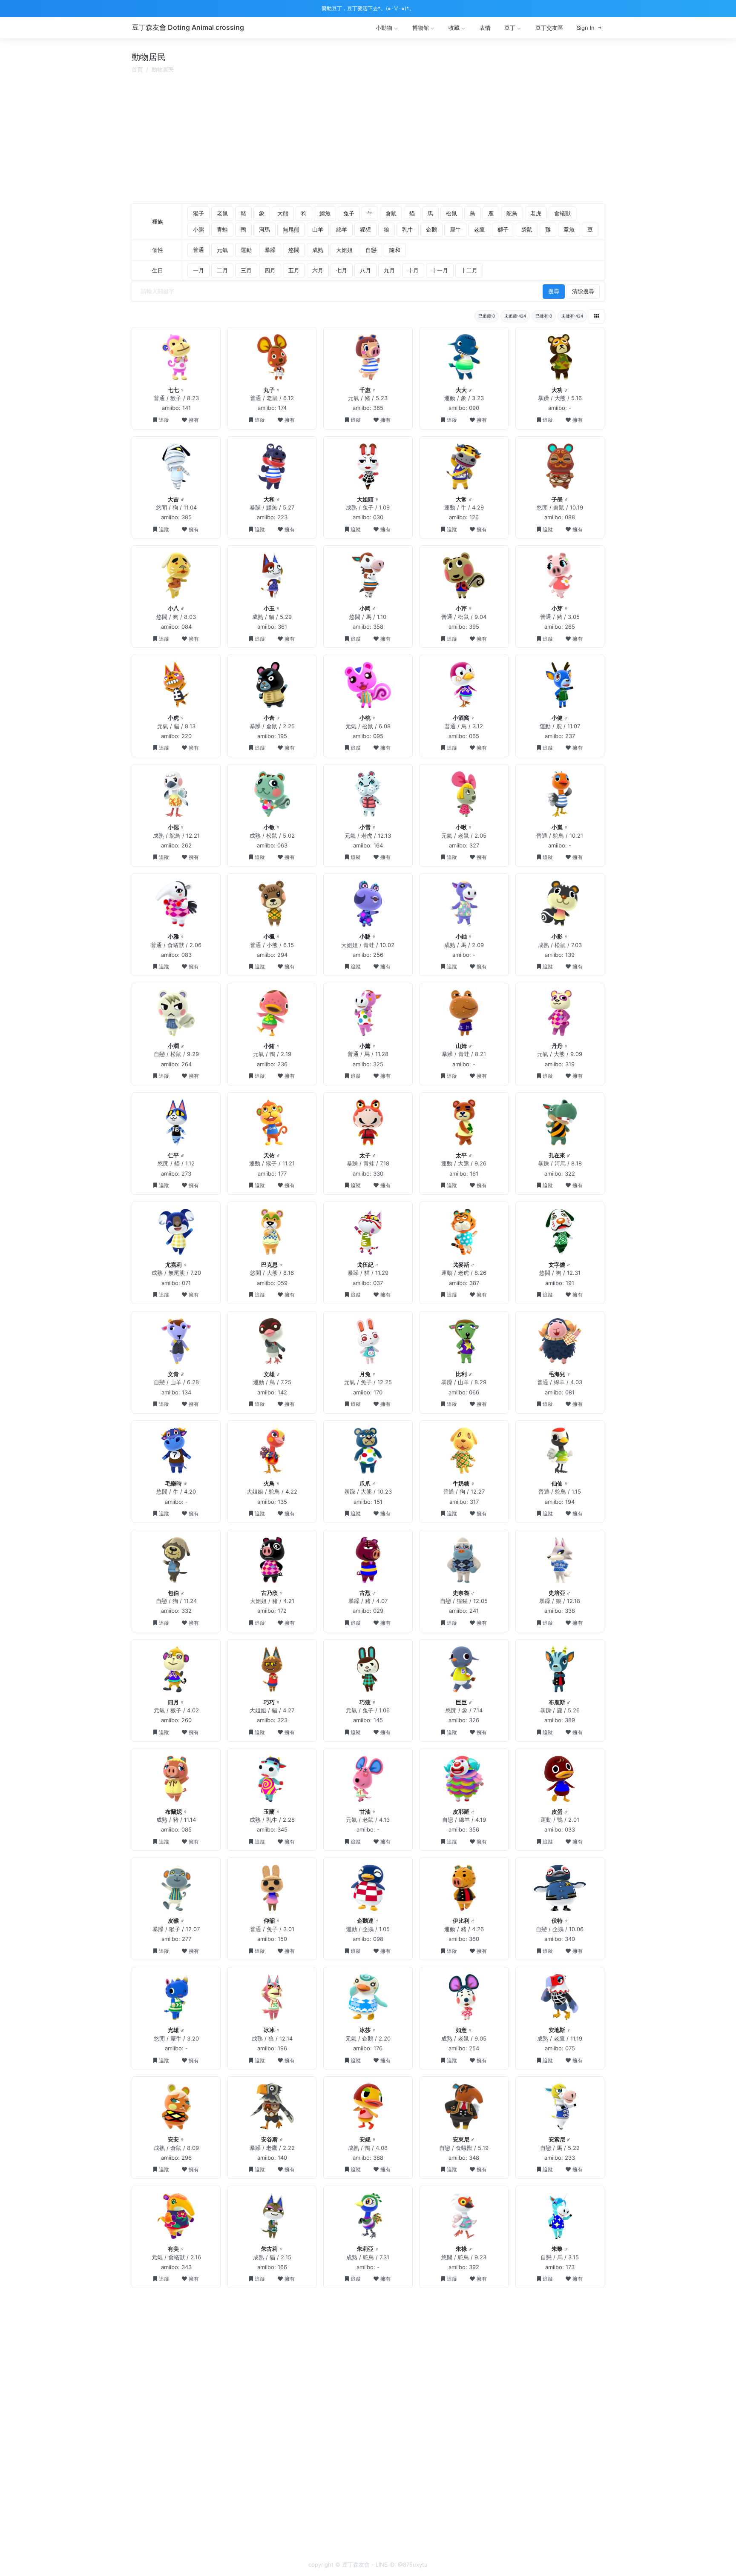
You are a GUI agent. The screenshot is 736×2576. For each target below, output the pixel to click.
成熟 (318, 250)
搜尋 (554, 291)
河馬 (264, 229)
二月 (222, 270)
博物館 (421, 28)
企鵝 (431, 229)
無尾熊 (291, 229)
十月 (413, 270)
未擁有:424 (572, 316)
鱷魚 (325, 213)
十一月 (440, 270)
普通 (198, 250)
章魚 (569, 229)
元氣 (222, 250)
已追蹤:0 (487, 316)
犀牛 (455, 229)
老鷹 (479, 229)
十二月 (469, 270)
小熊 (198, 229)
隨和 (395, 250)
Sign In (586, 28)
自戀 (371, 250)
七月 (342, 270)
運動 (246, 250)
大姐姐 (344, 250)
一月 (198, 270)
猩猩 (365, 229)
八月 (365, 270)
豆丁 (510, 28)
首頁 (137, 69)
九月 (389, 270)
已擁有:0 (544, 316)
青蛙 (222, 229)
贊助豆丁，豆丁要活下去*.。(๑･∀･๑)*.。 (368, 8)
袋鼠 (527, 229)
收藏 (454, 28)
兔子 (349, 213)
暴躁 (270, 250)
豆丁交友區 (549, 28)
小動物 (384, 28)
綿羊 (342, 229)
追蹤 (164, 420)
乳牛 (408, 229)
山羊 (318, 229)
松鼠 (451, 213)
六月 (318, 270)
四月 (270, 270)
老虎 (536, 213)
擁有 (194, 420)
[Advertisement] (368, 140)
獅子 (503, 229)
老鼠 (222, 213)
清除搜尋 (583, 291)
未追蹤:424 (515, 316)
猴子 (198, 213)
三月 (246, 270)
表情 (485, 28)
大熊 (283, 213)
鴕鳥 (512, 213)
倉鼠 (391, 213)
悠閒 (294, 250)
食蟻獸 (562, 213)
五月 (294, 270)
